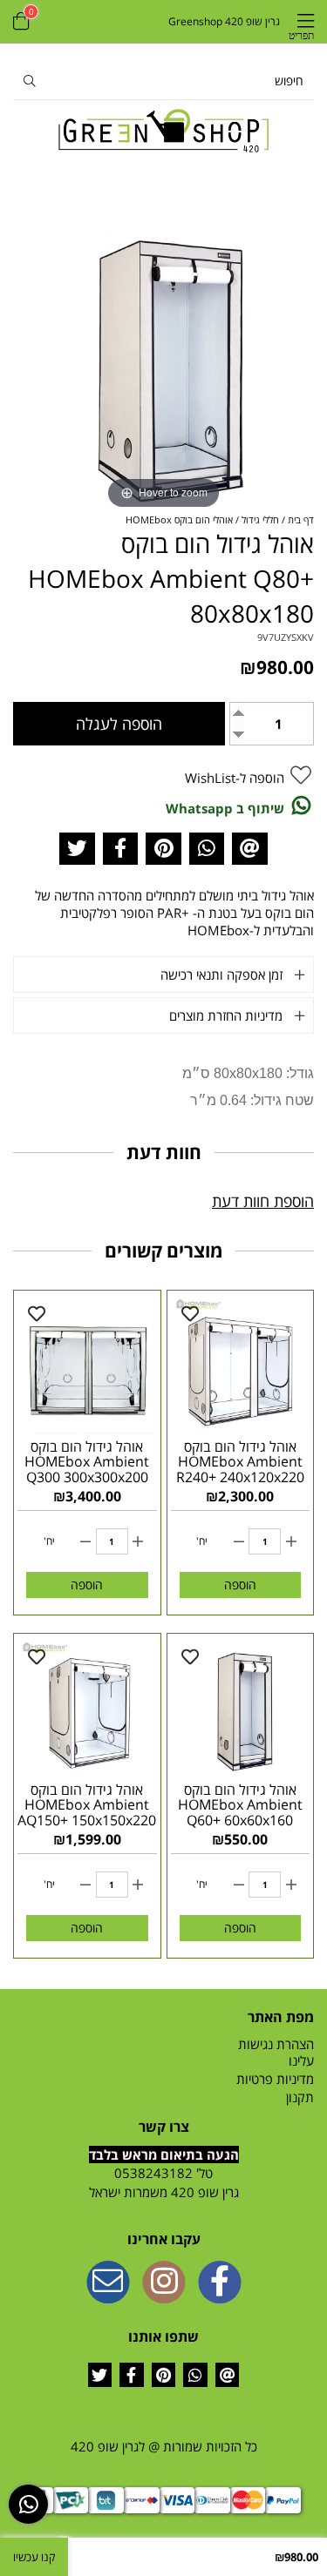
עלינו (301, 2060)
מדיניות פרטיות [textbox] (275, 2079)
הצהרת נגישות (276, 2044)
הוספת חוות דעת (263, 1201)
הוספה (240, 1585)
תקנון (300, 2097)
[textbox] (163, 2183)
